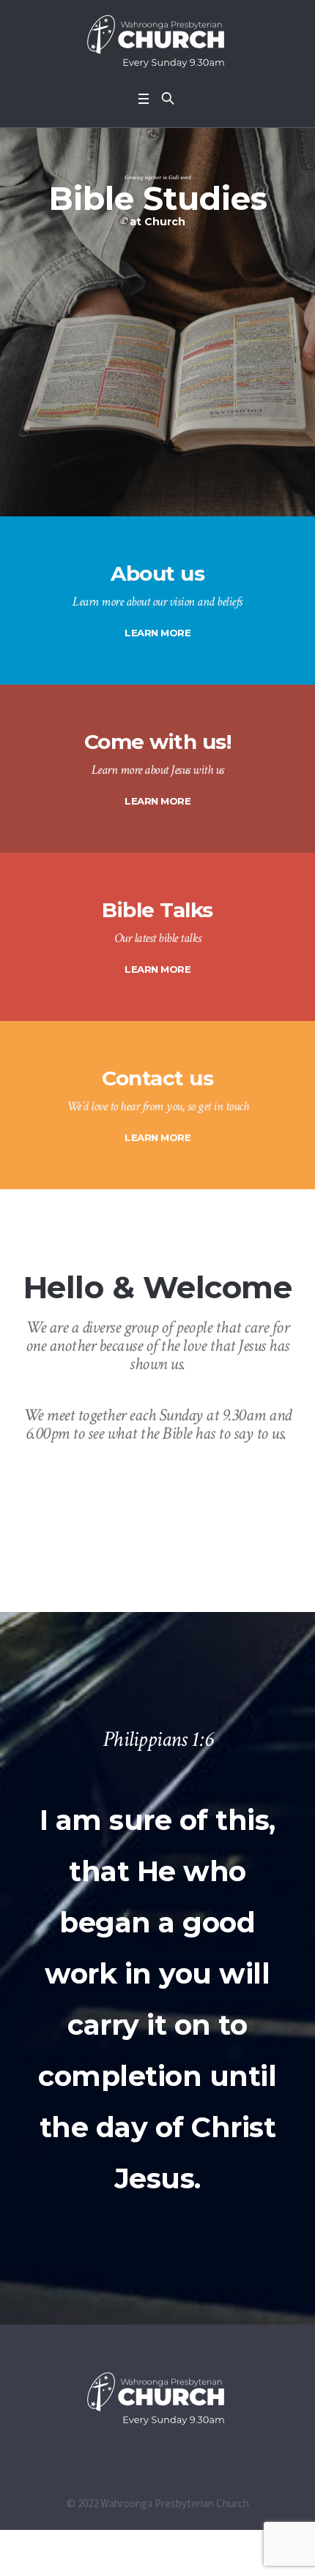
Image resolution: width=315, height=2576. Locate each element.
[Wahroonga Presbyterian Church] (157, 42)
